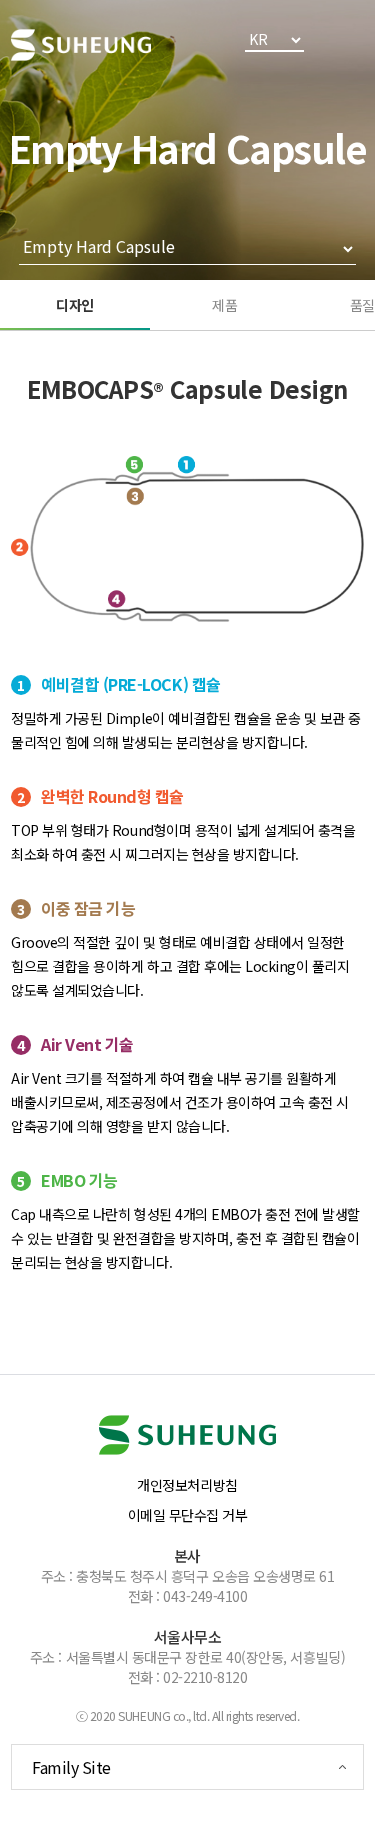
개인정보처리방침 (187, 1485)
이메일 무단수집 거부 (188, 1515)
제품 (224, 305)
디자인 (75, 305)
